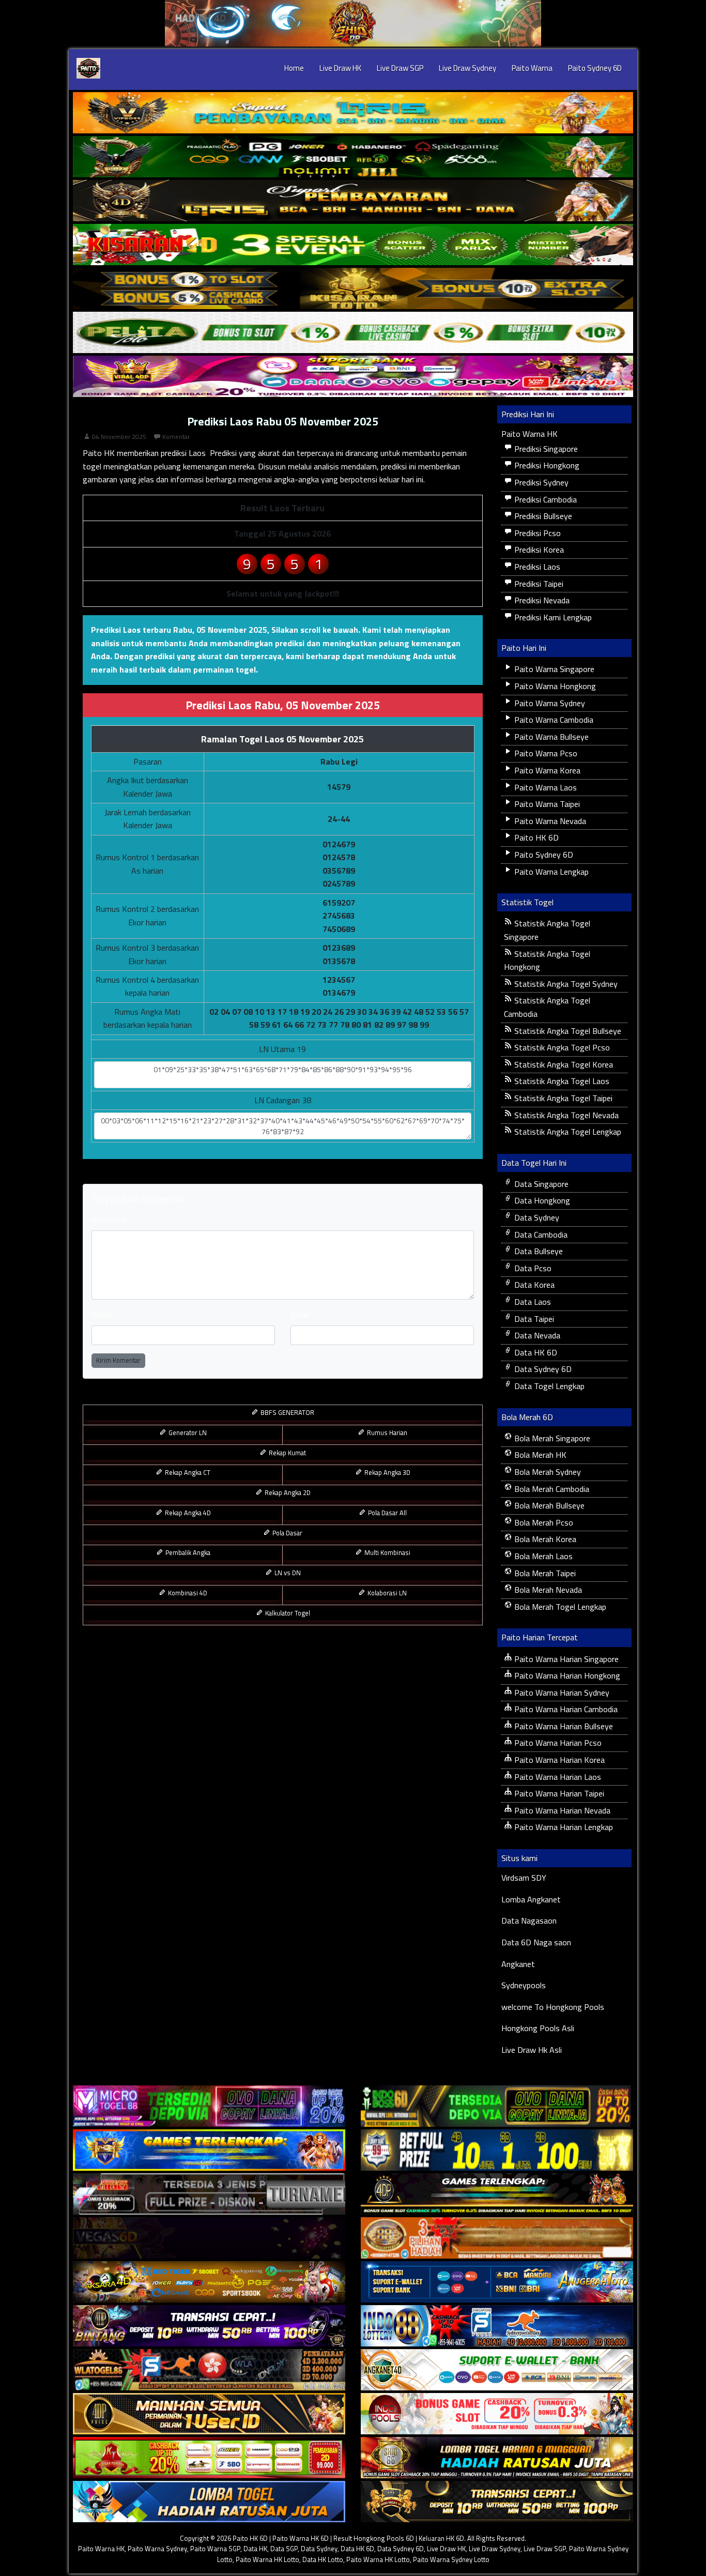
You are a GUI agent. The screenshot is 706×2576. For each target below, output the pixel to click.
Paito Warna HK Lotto (267, 2559)
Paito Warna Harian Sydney (561, 1693)
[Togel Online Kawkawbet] (209, 2194)
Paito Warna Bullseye (550, 737)
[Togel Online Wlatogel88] (209, 2370)
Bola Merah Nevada (547, 1590)
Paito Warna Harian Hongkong (566, 1675)
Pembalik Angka (187, 1552)
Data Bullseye (538, 1251)
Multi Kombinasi (387, 1552)
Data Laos (532, 1302)
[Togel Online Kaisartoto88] (209, 2458)
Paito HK (99, 453)
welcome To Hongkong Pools (553, 2007)
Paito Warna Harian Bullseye (563, 1726)
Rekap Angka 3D (387, 1472)
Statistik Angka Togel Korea (563, 1064)
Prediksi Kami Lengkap (552, 617)
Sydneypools (524, 1985)
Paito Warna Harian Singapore (565, 1659)
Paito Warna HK (529, 434)
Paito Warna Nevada (549, 821)
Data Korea (533, 1285)
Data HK (255, 2549)
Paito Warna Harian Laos (557, 1777)
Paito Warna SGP (215, 2549)
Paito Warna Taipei (546, 804)
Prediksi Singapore (545, 449)
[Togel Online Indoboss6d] (497, 2106)
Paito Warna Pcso (545, 753)
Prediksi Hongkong (546, 465)
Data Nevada (536, 1335)
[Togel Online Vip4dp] (497, 2194)
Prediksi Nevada (541, 600)
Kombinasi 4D (187, 1593)
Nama (102, 1314)
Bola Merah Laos (542, 1556)
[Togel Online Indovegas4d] (497, 2502)
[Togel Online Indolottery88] (497, 2326)
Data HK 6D (535, 1352)
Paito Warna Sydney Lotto (451, 2559)
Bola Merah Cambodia (551, 1489)
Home (294, 68)
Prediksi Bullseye (542, 516)
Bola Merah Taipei (544, 1573)
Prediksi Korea (538, 550)
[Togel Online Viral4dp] (353, 376)
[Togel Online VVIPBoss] (353, 113)
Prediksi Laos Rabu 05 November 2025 (283, 421)
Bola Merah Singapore (551, 1438)
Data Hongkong (541, 1200)
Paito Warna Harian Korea (558, 1760)
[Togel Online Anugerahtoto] (497, 2282)
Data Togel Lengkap (548, 1386)
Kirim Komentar (118, 1360)
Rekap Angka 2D (287, 1492)
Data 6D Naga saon (536, 1942)
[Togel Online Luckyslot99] (497, 2150)
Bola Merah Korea (544, 1539)
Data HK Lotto (323, 2559)
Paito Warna (532, 68)
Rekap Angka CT (187, 1472)
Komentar (176, 437)
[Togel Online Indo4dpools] (209, 2502)
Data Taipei (533, 1319)
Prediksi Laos (536, 567)
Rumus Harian (386, 1432)
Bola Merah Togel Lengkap (559, 1607)
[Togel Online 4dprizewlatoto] (209, 2414)
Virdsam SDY (524, 1878)
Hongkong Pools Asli (538, 2028)
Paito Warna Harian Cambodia (565, 1709)
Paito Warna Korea (546, 770)
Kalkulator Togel (287, 1613)
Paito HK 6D (535, 837)
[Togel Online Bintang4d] (209, 2326)
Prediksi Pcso (536, 533)
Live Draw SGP (400, 68)
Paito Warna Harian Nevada (561, 1810)
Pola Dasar (287, 1533)
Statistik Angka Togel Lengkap (567, 1132)
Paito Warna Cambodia (553, 720)
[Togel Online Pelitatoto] (353, 332)
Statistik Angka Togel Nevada (565, 1115)
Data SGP (284, 2549)
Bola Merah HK (539, 1455)
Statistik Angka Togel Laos (561, 1081)
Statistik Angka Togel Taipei (562, 1098)
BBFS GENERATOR (287, 1412)
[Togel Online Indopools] (497, 2414)
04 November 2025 (119, 437)
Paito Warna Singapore (553, 669)
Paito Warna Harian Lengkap (563, 1827)
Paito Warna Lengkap (550, 872)
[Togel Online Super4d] (353, 201)
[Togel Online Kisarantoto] (353, 288)
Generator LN (187, 1432)
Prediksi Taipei (538, 584)
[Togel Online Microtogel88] (209, 2106)
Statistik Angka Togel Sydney (565, 984)
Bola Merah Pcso (543, 1522)
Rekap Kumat (287, 1453)
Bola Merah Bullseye (548, 1505)
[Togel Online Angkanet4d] (497, 2370)
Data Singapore (540, 1184)
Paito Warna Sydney (549, 703)
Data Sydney (536, 1217)
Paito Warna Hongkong (554, 686)
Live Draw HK (340, 68)
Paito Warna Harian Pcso (557, 1743)
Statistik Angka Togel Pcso (561, 1047)
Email (300, 1314)
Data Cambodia (540, 1234)
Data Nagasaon (529, 1920)
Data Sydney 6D (542, 1369)
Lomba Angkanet (531, 1899)
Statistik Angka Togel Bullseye (567, 1031)
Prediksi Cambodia (544, 499)
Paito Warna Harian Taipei (558, 1793)
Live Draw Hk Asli (532, 2050)
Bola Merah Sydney (547, 1472)
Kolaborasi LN (386, 1593)
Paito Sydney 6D (595, 68)
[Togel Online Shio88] (497, 2458)
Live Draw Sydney (467, 68)
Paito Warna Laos (544, 787)
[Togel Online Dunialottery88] (497, 2238)
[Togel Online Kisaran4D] (353, 245)
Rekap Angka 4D (187, 1513)
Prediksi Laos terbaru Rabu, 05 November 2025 (179, 630)
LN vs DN (287, 1573)
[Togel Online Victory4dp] (209, 2150)
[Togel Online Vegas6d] (209, 2238)
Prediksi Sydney (540, 482)
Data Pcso (532, 1268)
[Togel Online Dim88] (353, 157)
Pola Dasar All (387, 1513)
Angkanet (518, 1964)
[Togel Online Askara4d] (209, 2282)
